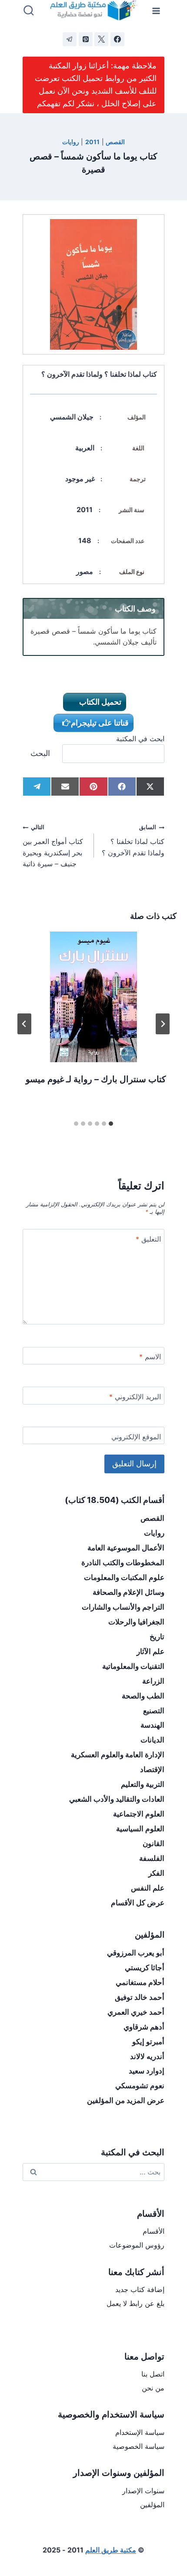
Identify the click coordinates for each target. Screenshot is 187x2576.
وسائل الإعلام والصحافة (129, 1592)
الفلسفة (152, 1858)
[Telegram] (70, 39)
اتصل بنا (153, 2374)
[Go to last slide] (163, 1024)
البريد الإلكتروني (135, 1397)
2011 (92, 142)
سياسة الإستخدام (140, 2432)
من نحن (153, 2388)
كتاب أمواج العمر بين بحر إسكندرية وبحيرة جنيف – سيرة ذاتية (53, 846)
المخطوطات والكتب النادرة (123, 1563)
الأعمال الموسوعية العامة (126, 1548)
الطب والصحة (143, 1696)
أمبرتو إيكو (148, 2042)
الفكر (156, 1873)
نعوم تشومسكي (140, 2086)
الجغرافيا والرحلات (136, 1622)
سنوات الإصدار (143, 2491)
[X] (101, 39)
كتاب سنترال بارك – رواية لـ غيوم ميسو (96, 1079)
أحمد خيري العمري (136, 2012)
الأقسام (154, 2231)
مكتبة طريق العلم (111, 2550)
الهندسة (152, 1725)
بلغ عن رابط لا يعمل (135, 2303)
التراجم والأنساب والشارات (123, 1607)
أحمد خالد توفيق (140, 1997)
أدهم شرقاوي (144, 2027)
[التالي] (24, 1024)
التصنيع (154, 1711)
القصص (115, 142)
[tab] (111, 1124)
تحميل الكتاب (99, 702)
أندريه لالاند (147, 2056)
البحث (40, 753)
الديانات (152, 1740)
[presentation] (93, 997)
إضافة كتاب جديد (140, 2289)
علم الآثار (150, 1651)
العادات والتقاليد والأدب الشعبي (117, 1799)
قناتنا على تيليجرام (100, 723)
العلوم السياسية (140, 1829)
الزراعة (153, 1681)
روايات (71, 142)
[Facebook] (117, 39)
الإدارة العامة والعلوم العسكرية (118, 1755)
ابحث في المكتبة (140, 739)
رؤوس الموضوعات (137, 2245)
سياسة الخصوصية (139, 2446)
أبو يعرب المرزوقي (136, 1953)
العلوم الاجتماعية (139, 1814)
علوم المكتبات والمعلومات (124, 1577)
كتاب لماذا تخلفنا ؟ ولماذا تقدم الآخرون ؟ (133, 840)
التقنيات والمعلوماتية (133, 1666)
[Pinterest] (86, 39)
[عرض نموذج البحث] (29, 11)
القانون (154, 1843)
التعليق (148, 1239)
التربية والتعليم (143, 1784)
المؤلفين (152, 2505)
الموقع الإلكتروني (136, 1437)
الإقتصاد (152, 1769)
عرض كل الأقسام (138, 1903)
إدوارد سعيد (147, 2071)
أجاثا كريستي (145, 1968)
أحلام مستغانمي (140, 1982)
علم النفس (148, 1888)
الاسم (150, 1357)
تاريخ (157, 1637)
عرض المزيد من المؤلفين (126, 2100)
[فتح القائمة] (156, 11)
